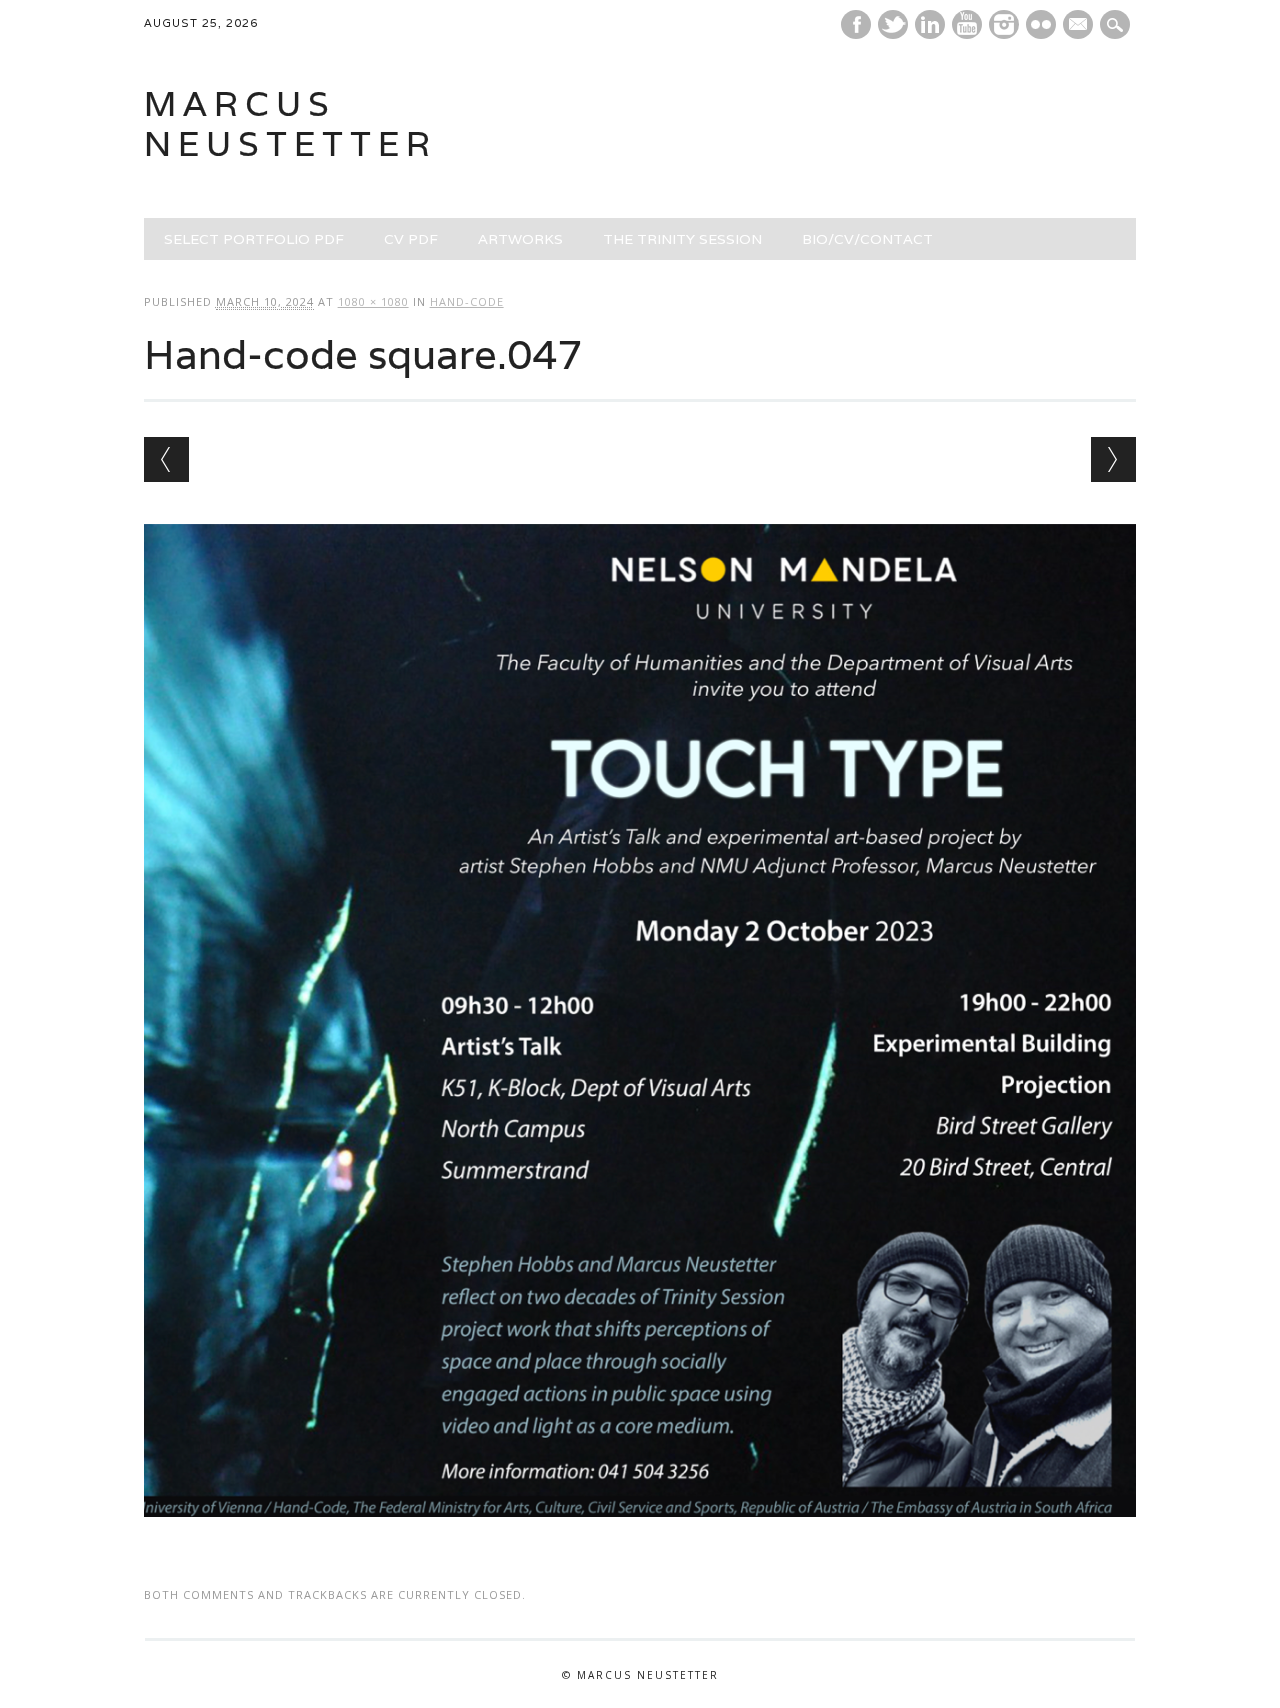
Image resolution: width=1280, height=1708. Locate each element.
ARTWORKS (520, 239)
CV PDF (411, 239)
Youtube (967, 24)
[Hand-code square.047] (640, 1536)
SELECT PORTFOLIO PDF (254, 239)
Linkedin (930, 24)
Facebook (856, 24)
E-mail (1080, 26)
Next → (1113, 459)
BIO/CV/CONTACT (867, 239)
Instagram (1004, 24)
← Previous (166, 459)
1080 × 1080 (373, 301)
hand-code (467, 301)
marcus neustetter (290, 123)
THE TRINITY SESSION (682, 239)
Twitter (893, 24)
